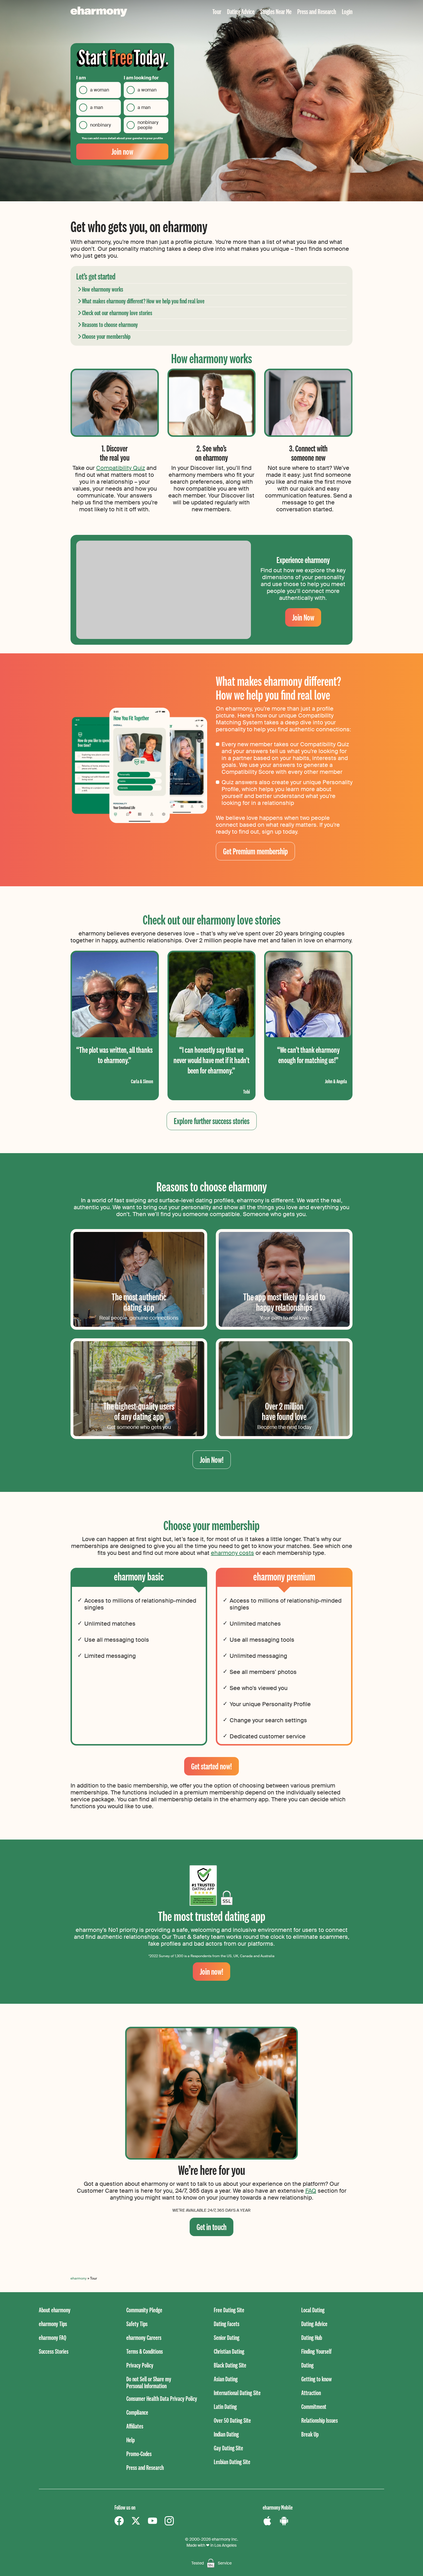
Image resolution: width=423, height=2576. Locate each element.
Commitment (314, 2406)
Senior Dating (227, 2337)
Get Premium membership (255, 851)
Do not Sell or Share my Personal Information (149, 2382)
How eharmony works (103, 289)
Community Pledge (144, 2310)
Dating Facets (227, 2324)
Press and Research (317, 11)
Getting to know (317, 2379)
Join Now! (212, 1460)
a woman (100, 90)
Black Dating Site (230, 2365)
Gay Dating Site (228, 2448)
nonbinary (100, 125)
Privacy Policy (140, 2365)
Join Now (303, 617)
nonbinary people (148, 125)
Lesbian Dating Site (232, 2462)
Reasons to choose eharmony (110, 325)
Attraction (311, 2393)
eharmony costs (233, 1553)
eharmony (79, 2278)
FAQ (311, 2191)
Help (130, 2440)
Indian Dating (226, 2434)
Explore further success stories (212, 1121)
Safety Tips (137, 2324)
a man (97, 107)
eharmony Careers (144, 2337)
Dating (307, 2365)
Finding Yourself (316, 2351)
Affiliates (135, 2426)
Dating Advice (241, 11)
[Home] (99, 12)
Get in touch (211, 2227)
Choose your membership (106, 336)
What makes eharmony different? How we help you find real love (143, 301)
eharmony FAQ (53, 2337)
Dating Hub (312, 2337)
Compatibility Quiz (121, 468)
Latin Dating (225, 2406)
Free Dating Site (229, 2310)
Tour (217, 11)
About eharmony (55, 2310)
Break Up (310, 2434)
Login (347, 11)
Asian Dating (226, 2379)
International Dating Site (237, 2393)
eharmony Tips (53, 2324)
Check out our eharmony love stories (117, 313)
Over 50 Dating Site (232, 2420)
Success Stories (54, 2351)
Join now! (211, 1971)
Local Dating (313, 2310)
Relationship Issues (320, 2420)
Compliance (137, 2412)
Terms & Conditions (145, 2351)
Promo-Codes (139, 2454)
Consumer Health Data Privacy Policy (162, 2398)
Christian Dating (229, 2351)
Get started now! (211, 1766)
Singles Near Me (276, 11)
